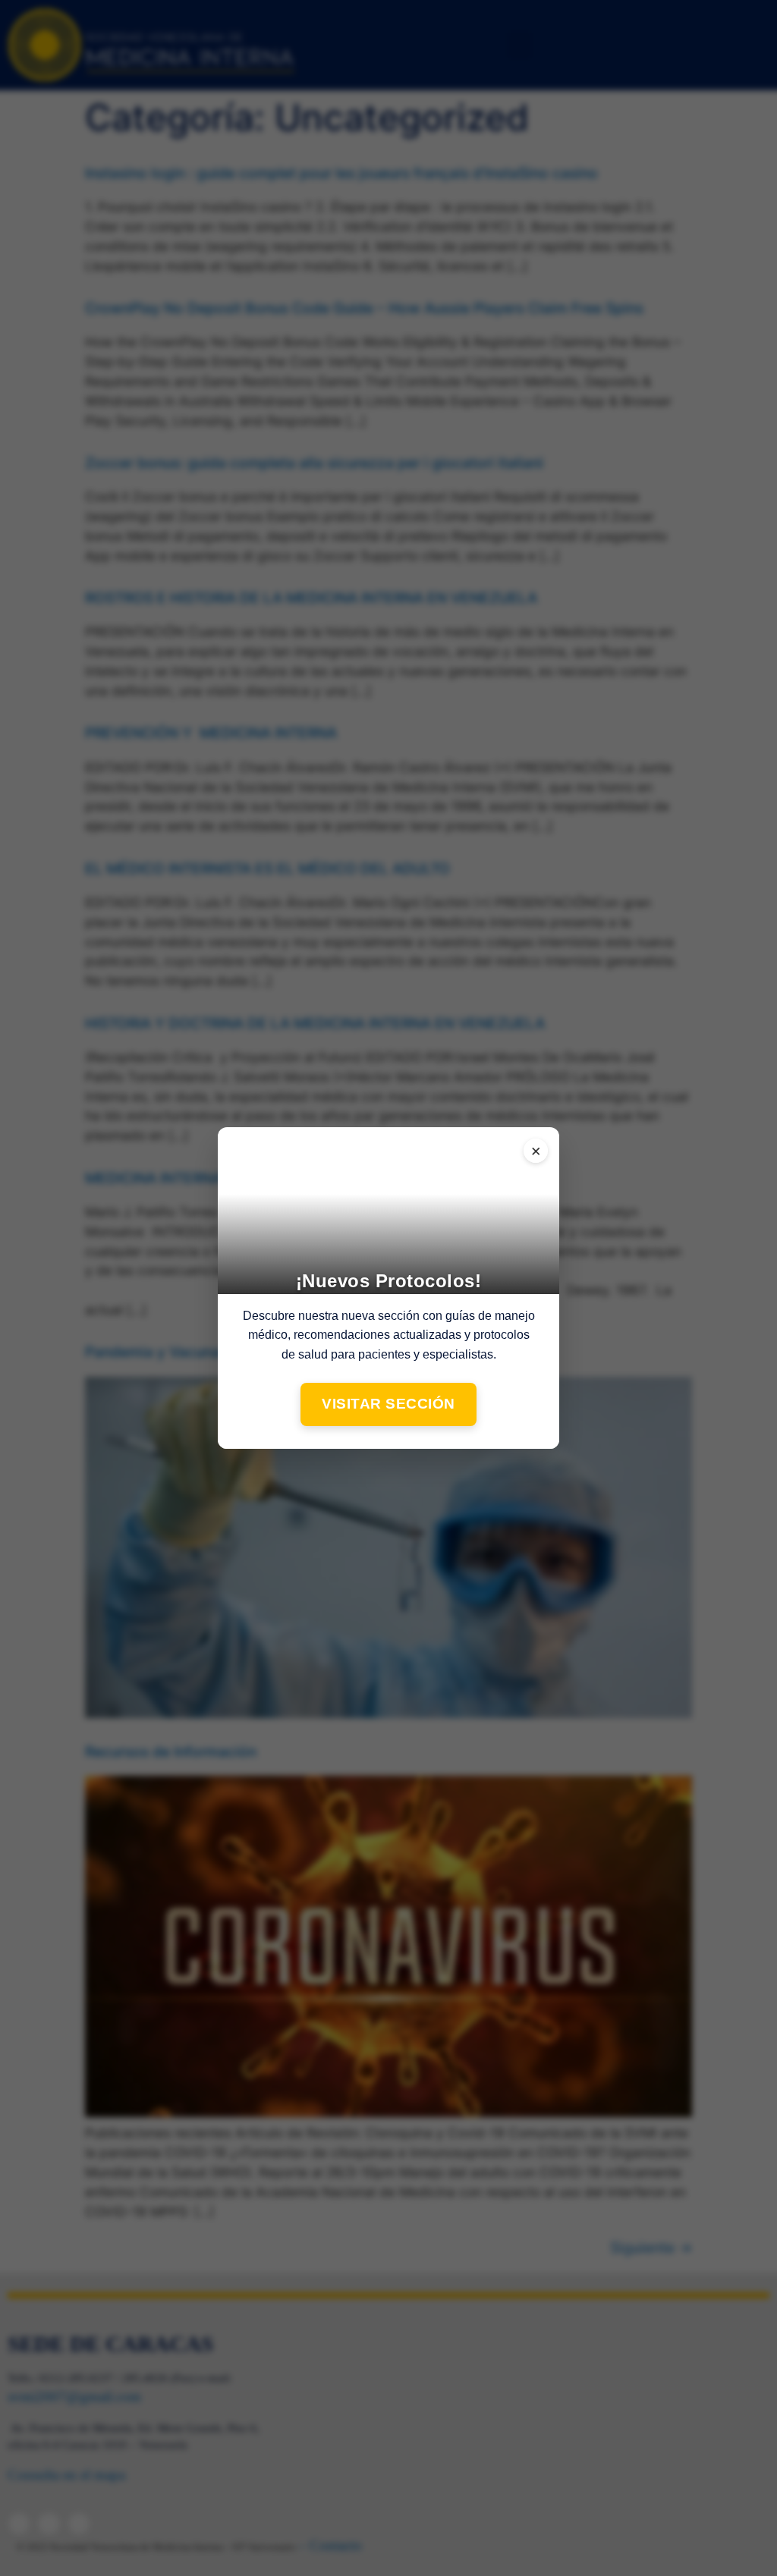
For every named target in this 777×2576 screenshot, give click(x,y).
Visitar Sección (388, 1404)
